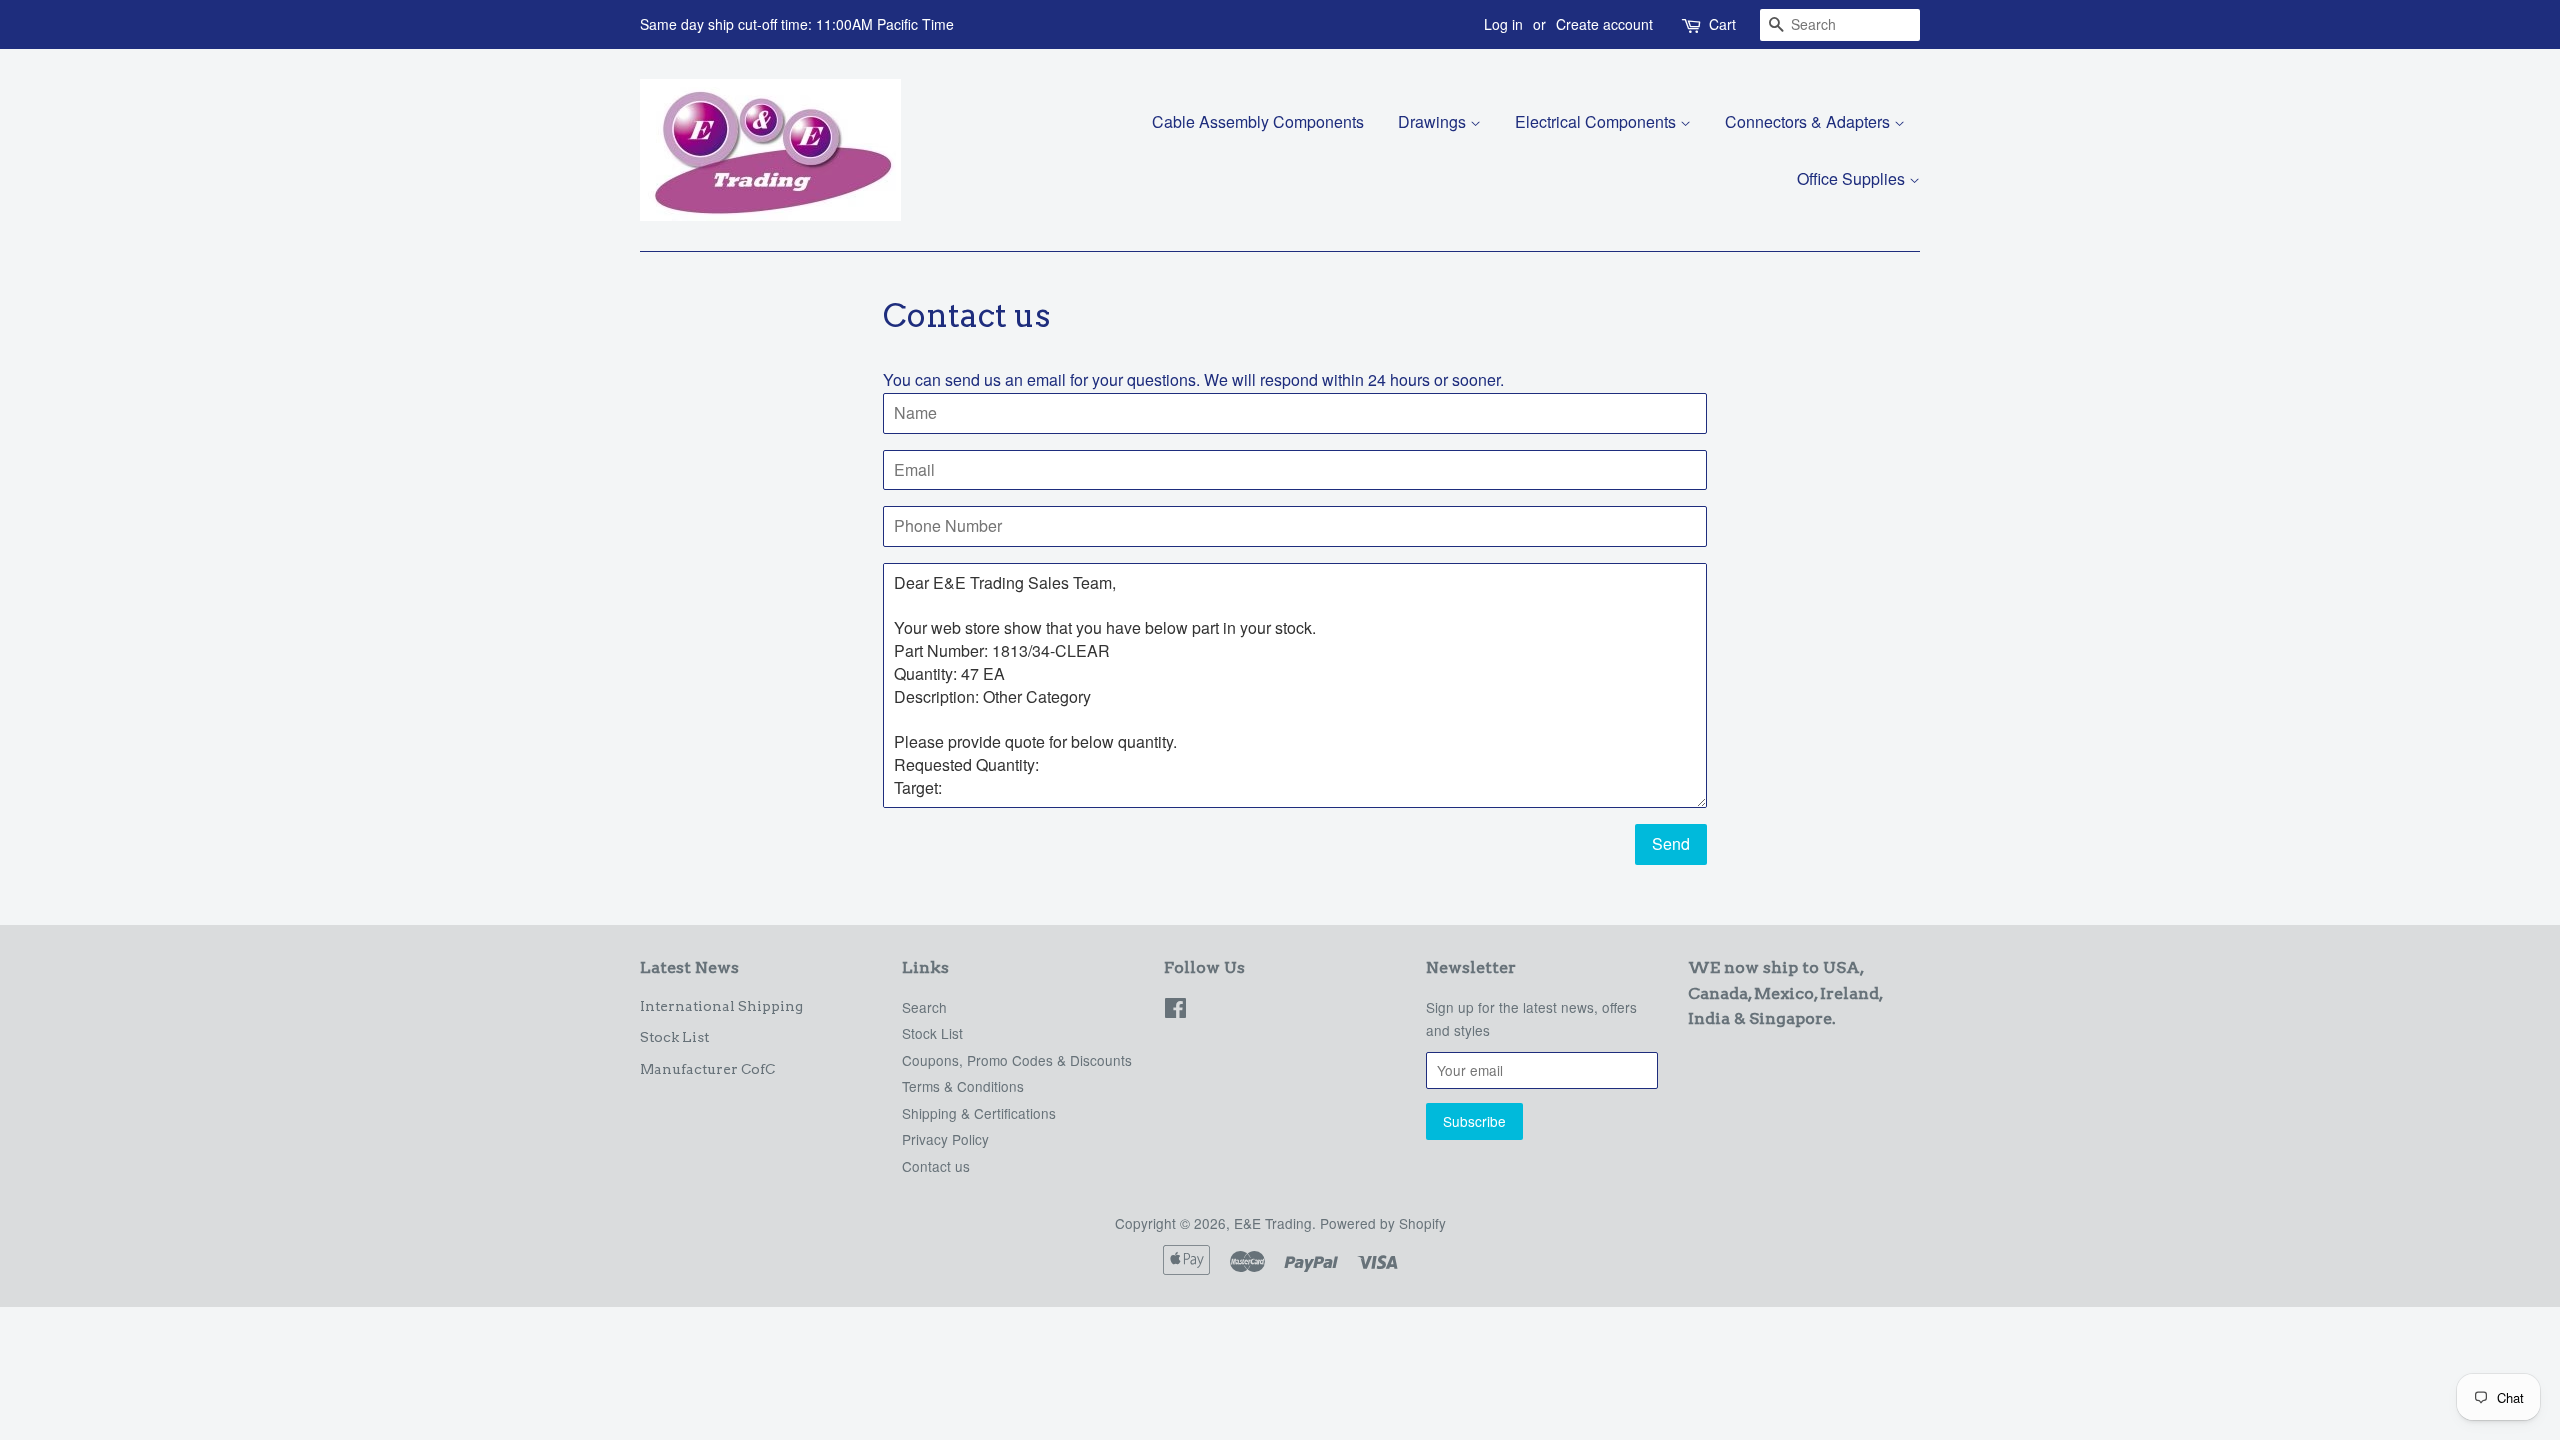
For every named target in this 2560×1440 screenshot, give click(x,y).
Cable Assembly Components (1258, 121)
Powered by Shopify (1383, 1223)
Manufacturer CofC (707, 1069)
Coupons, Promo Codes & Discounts (1017, 1060)
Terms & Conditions (963, 1086)
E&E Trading (1273, 1223)
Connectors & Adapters (1809, 121)
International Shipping (721, 1006)
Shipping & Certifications (979, 1113)
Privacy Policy (945, 1139)
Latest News (689, 967)
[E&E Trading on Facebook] (1175, 1011)
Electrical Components (1597, 121)
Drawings (1434, 121)
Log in (1503, 24)
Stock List (674, 1037)
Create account (1604, 24)
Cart (1722, 24)
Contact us (936, 1166)
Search (924, 1007)
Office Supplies (1853, 178)
